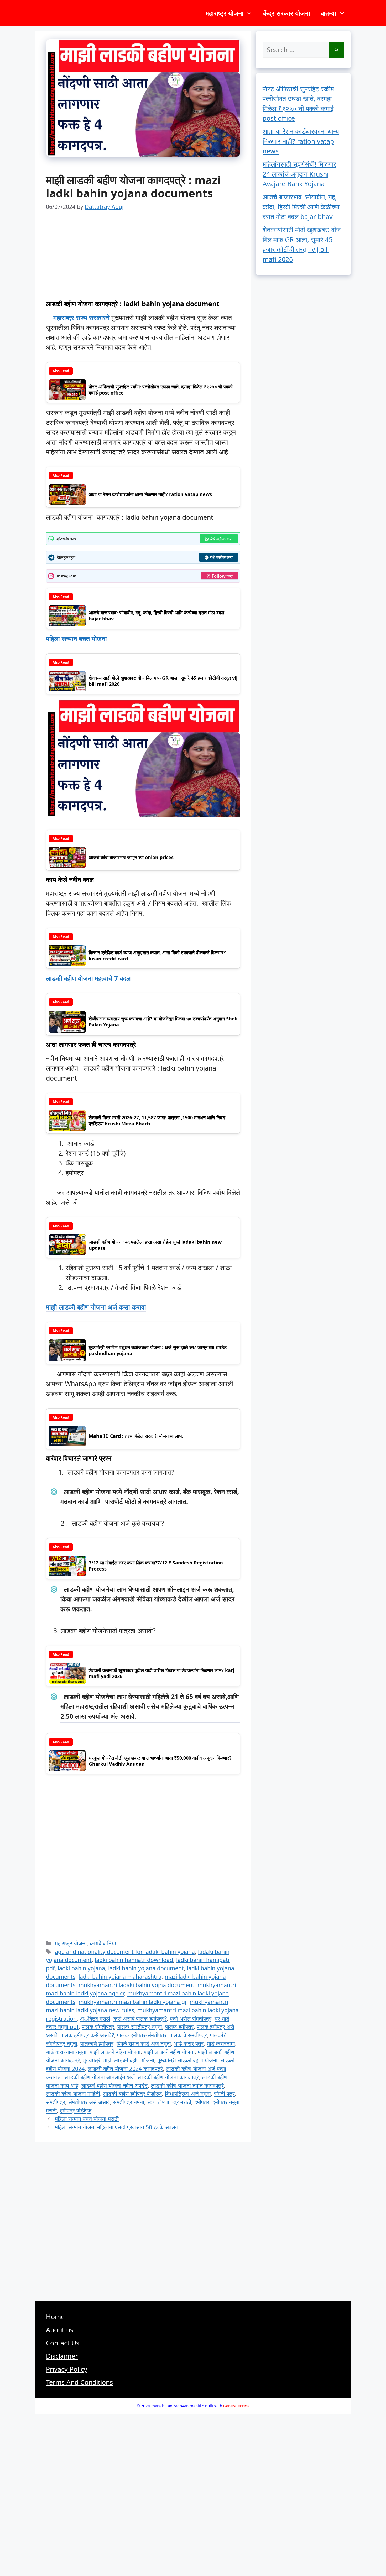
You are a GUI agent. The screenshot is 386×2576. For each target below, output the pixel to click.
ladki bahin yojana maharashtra (120, 1976)
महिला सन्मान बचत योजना (76, 638)
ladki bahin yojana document (146, 1968)
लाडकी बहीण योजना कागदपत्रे (168, 2077)
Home (55, 2317)
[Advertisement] (143, 261)
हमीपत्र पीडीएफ (76, 2110)
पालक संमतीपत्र (98, 2027)
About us (60, 2330)
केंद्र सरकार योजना (287, 13)
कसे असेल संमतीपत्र (191, 2018)
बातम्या (328, 13)
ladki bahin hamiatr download (134, 1960)
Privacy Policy (67, 2369)
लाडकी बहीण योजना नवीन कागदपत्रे (187, 2085)
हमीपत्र (202, 2102)
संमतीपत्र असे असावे (89, 2102)
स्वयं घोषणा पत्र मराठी (169, 2102)
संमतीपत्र (56, 2102)
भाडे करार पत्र (189, 2043)
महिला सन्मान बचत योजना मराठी (87, 2119)
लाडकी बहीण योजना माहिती (73, 2093)
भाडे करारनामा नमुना (66, 2052)
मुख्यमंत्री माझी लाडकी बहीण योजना (119, 2060)
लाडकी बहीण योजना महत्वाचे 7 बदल (88, 978)
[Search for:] (296, 50)
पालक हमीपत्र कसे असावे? (87, 2035)
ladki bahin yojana (81, 1968)
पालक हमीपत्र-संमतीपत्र (142, 2035)
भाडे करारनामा (221, 2043)
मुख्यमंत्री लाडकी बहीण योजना (187, 2060)
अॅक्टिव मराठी (95, 2018)
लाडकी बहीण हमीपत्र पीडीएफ (132, 2093)
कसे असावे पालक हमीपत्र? (140, 2018)
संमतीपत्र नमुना (129, 2102)
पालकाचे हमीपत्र (97, 2043)
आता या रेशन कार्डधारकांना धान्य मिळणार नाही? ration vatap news (301, 141)
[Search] (337, 50)
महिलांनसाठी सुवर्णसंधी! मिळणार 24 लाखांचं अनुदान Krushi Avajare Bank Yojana (299, 174)
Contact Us (63, 2343)
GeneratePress (236, 2406)
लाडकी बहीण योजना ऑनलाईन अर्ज (100, 2077)
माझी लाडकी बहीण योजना (169, 2052)
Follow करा (222, 576)
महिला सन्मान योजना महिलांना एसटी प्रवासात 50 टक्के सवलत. (117, 2127)
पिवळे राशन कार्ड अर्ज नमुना (144, 2043)
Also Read (61, 371)
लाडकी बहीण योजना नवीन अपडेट (115, 2085)
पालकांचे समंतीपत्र (188, 2035)
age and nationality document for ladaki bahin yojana (125, 1952)
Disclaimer (62, 2356)
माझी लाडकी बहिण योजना (115, 2052)
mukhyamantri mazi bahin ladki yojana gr (132, 2002)
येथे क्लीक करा (221, 539)
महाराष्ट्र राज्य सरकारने (81, 317)
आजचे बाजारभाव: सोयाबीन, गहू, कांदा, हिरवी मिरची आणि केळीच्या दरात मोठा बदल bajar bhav (301, 207)
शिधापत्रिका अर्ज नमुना (188, 2093)
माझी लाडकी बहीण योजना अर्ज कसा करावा (96, 1307)
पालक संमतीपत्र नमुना (140, 2027)
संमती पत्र (224, 2093)
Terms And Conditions (79, 2382)
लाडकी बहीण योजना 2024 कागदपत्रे (125, 2069)
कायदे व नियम (104, 1943)
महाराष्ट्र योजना (225, 13)
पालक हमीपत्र (179, 2027)
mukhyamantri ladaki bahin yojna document (136, 1985)
